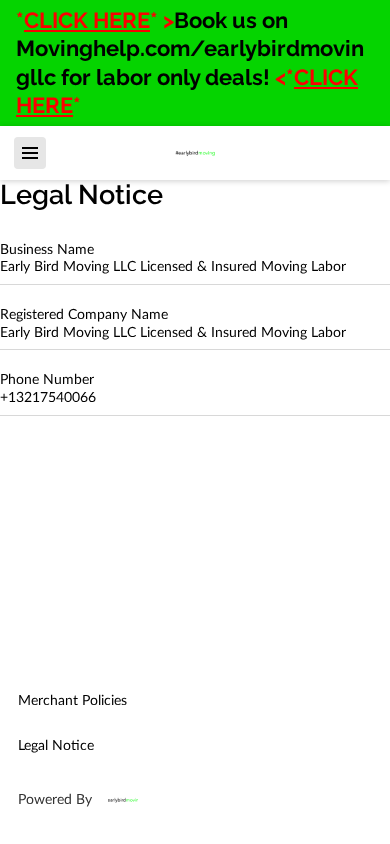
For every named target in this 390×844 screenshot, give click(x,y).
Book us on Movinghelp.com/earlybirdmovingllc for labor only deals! (190, 48)
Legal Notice (56, 746)
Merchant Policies (72, 701)
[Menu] (30, 153)
